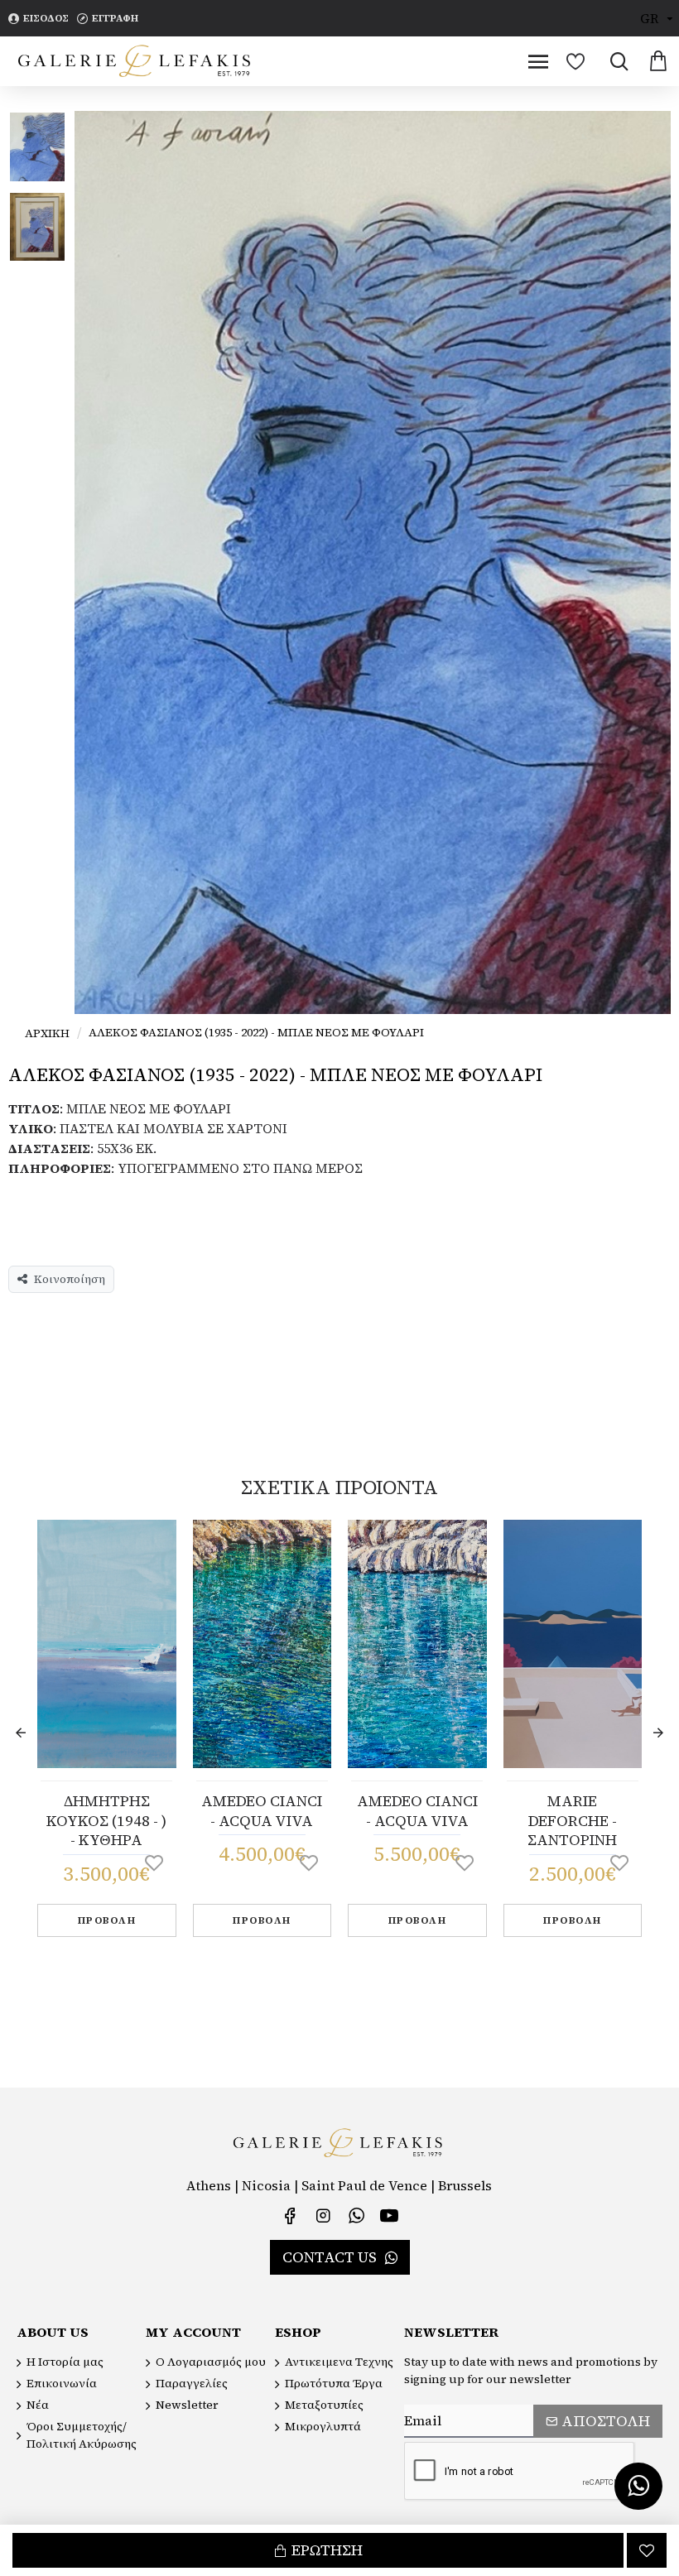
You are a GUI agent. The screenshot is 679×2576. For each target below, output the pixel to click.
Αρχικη (47, 1033)
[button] (21, 1733)
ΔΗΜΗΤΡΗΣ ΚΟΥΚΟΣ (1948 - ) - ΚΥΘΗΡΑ (106, 1820)
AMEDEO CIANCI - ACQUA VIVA (262, 1811)
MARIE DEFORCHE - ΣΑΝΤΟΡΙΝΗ (572, 1820)
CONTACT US (330, 2257)
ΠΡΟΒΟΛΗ (107, 1920)
